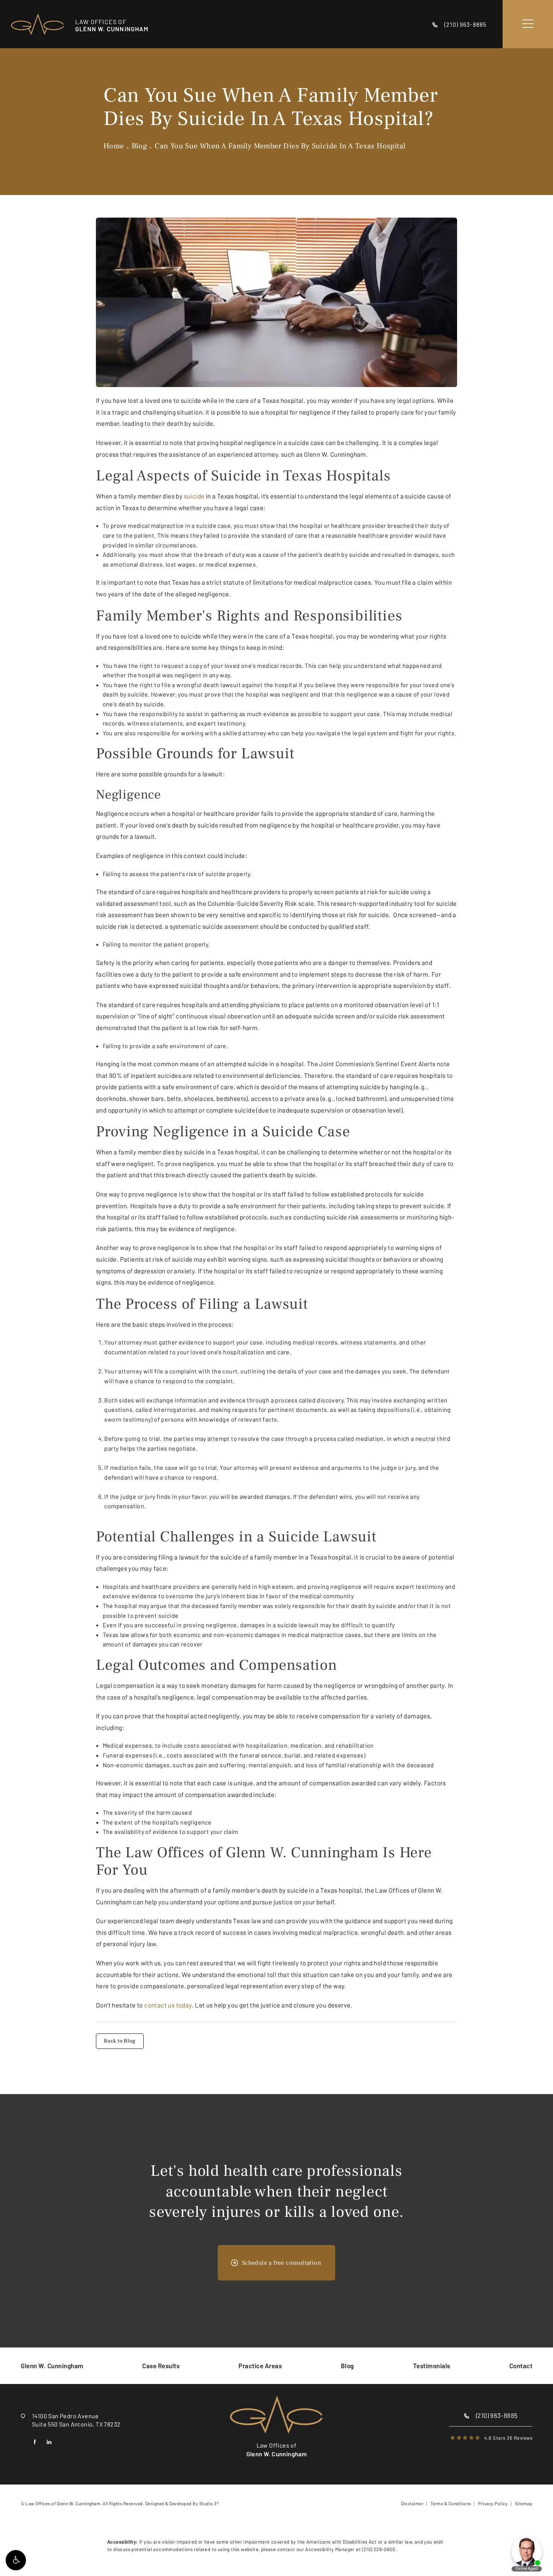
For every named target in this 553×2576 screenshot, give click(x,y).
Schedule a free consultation (281, 2263)
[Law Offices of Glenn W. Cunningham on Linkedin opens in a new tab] (49, 2442)
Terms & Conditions (451, 2503)
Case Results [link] (161, 2366)
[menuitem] (52, 2366)
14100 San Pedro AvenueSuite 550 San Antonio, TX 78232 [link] (76, 2420)
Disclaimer (412, 2503)
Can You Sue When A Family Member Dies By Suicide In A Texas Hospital (280, 146)
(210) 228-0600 (379, 2549)
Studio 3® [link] (209, 2503)
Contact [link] (521, 2366)
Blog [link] (347, 2366)
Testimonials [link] (432, 2366)
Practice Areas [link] (260, 2366)
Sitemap (524, 2503)
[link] (462, 24)
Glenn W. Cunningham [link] (52, 2366)
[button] (16, 2560)
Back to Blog (120, 2041)
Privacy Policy (493, 2503)
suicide (194, 496)
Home (114, 146)
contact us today (168, 2005)
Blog (140, 146)
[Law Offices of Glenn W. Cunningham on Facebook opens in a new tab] (35, 2442)
